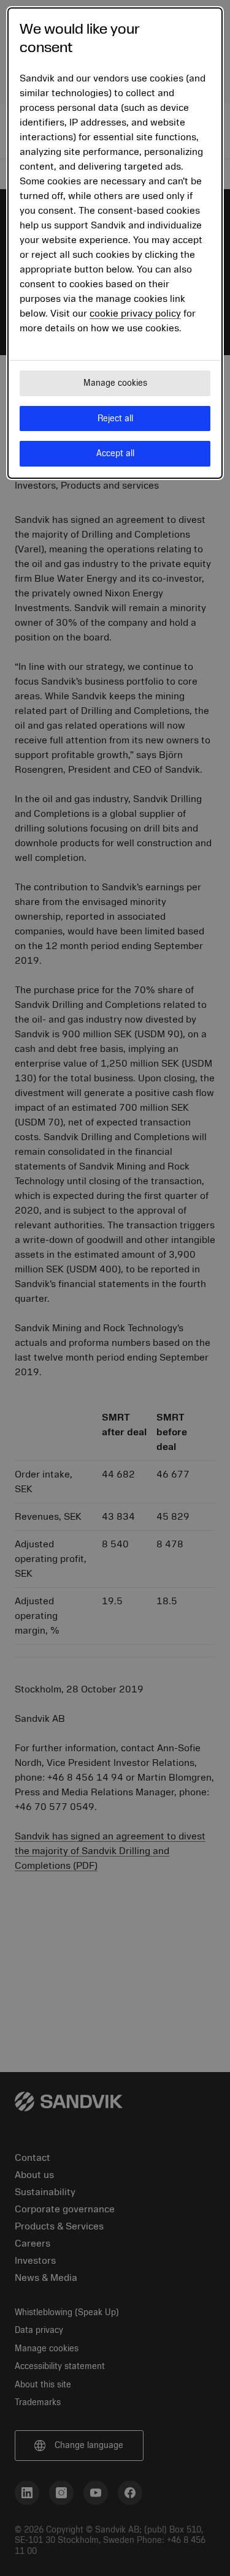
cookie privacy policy (135, 314)
